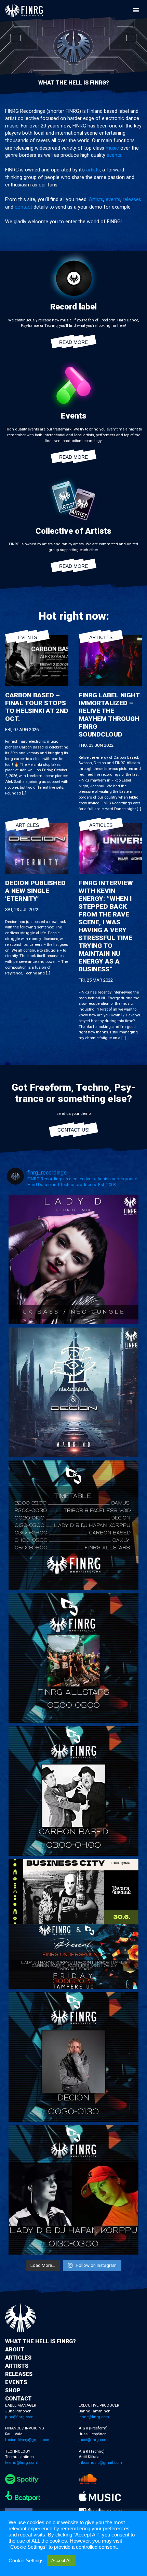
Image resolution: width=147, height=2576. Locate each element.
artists (93, 170)
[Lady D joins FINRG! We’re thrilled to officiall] (73, 1259)
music (112, 148)
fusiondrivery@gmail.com (28, 2440)
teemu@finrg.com (21, 2463)
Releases (19, 2374)
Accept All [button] (61, 2560)
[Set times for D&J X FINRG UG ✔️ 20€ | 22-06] (73, 1525)
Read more (73, 342)
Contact (18, 2399)
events (114, 155)
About (15, 2350)
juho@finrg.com (19, 2417)
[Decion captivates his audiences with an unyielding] (73, 2057)
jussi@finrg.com (93, 2440)
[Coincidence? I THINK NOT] (73, 1924)
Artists (96, 200)
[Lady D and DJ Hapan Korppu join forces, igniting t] (73, 2190)
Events (28, 637)
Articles (101, 637)
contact (23, 207)
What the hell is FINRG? (41, 2341)
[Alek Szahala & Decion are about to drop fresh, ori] (73, 1392)
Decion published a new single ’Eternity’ (35, 891)
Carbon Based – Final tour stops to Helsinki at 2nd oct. (37, 707)
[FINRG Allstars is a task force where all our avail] (73, 1658)
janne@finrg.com (94, 2417)
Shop (13, 2390)
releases (132, 200)
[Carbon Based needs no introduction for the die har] (73, 1791)
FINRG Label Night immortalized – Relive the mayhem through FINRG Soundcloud (109, 715)
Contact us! (73, 1130)
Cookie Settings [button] (26, 2561)
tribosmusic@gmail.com (100, 2463)
